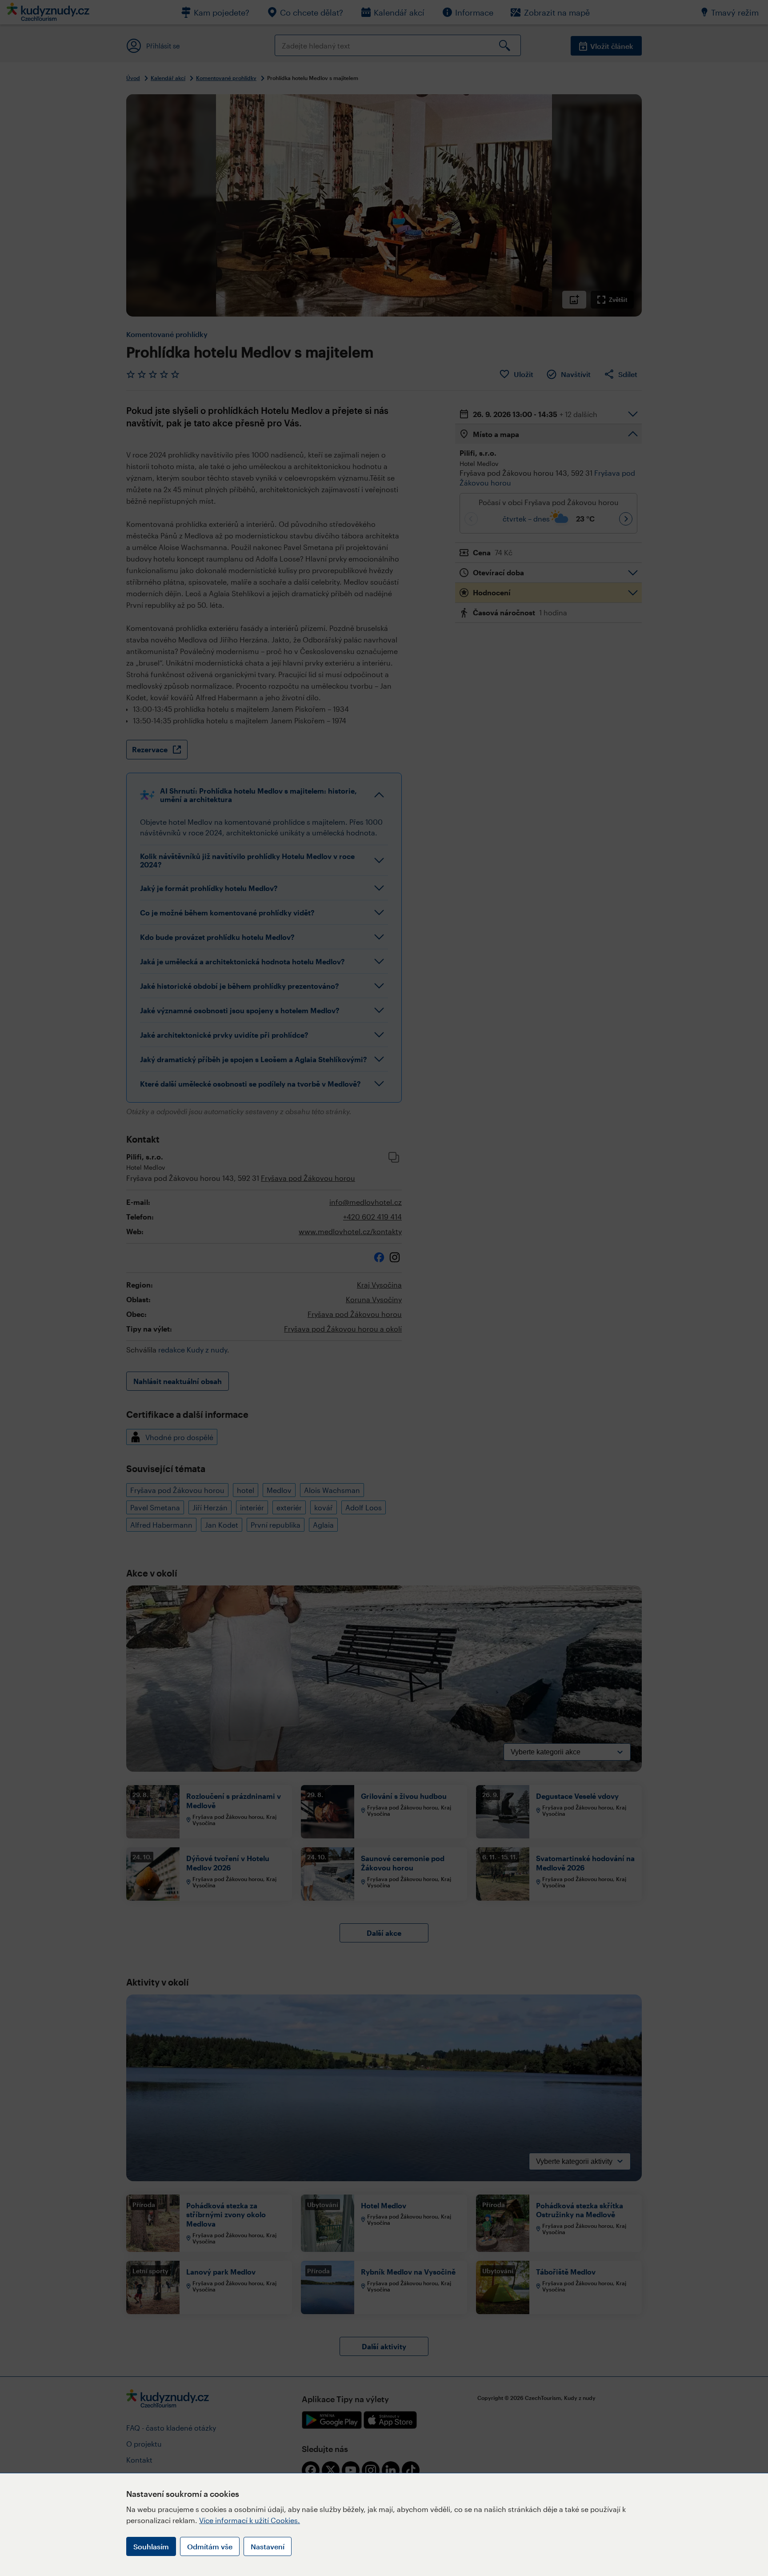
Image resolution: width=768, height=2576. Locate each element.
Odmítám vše (210, 2546)
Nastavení (268, 2546)
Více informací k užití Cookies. (250, 2520)
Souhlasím (151, 2546)
